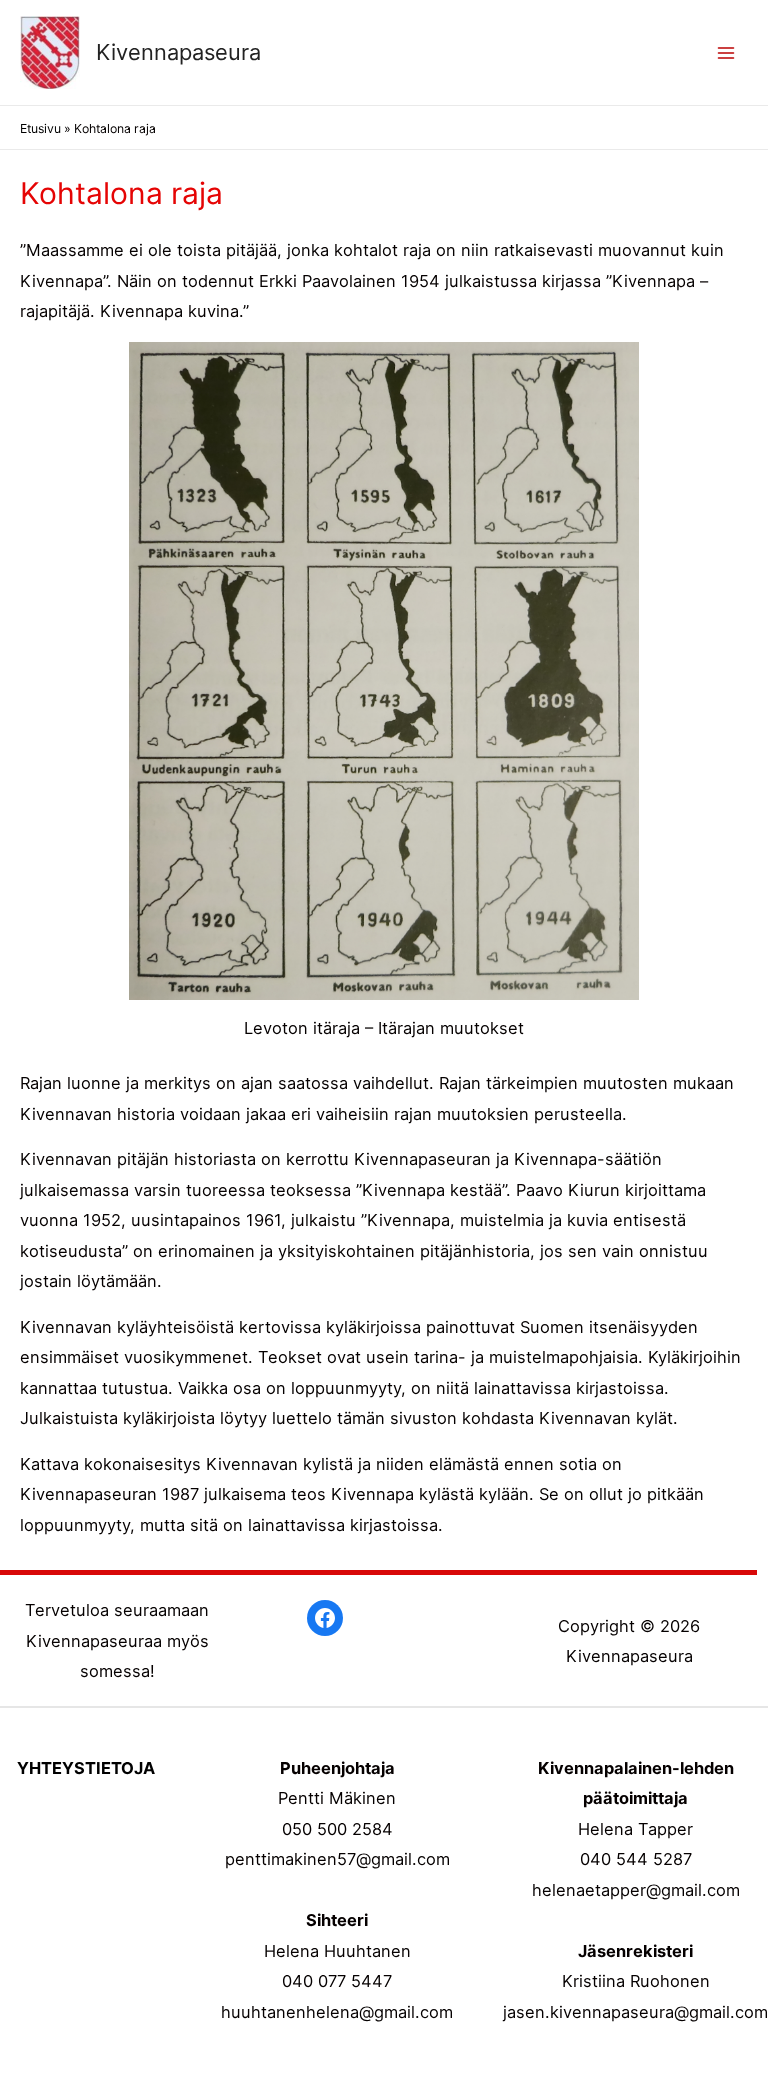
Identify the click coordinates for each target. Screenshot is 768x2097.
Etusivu (40, 128)
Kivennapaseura (178, 52)
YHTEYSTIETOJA (86, 1768)
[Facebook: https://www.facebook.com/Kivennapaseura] (325, 1618)
